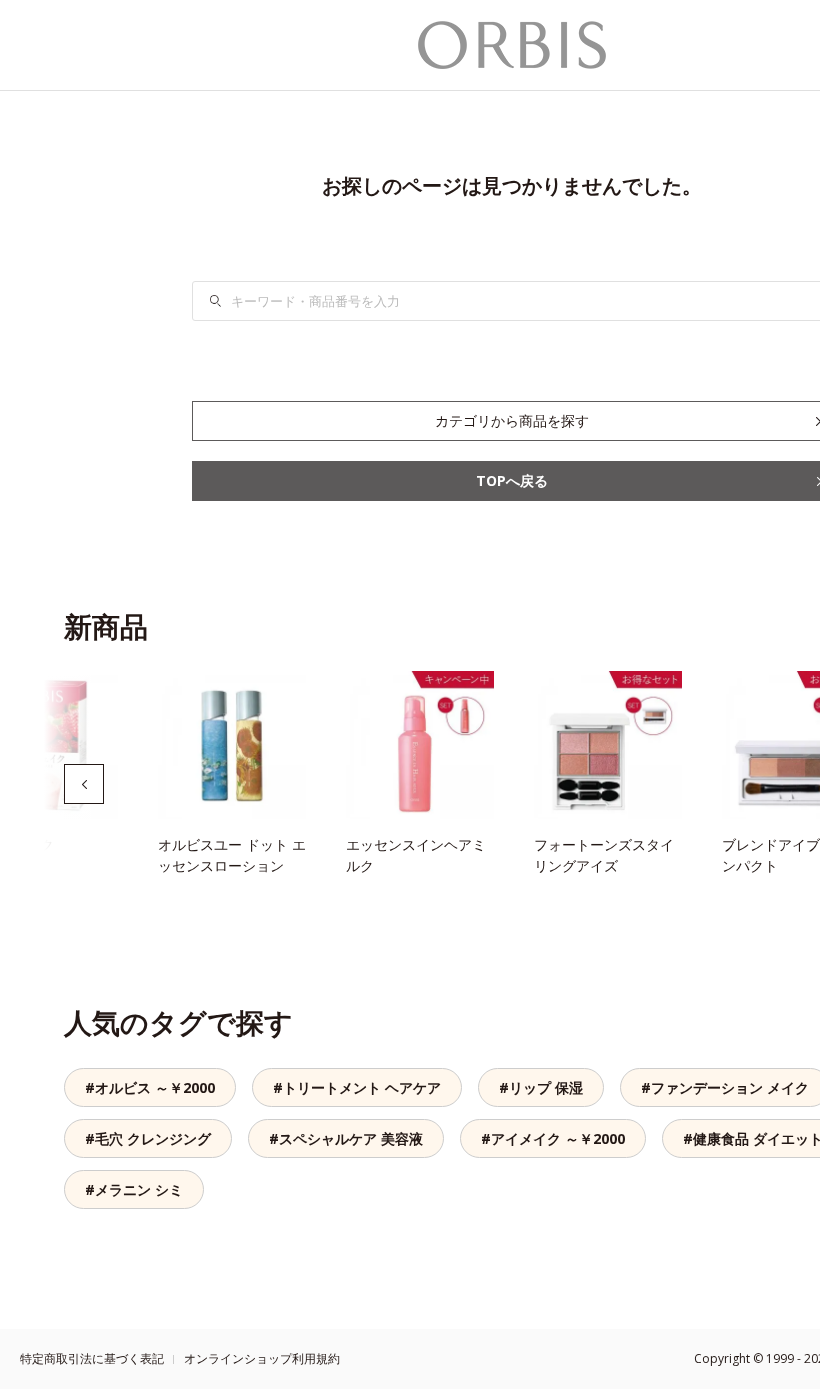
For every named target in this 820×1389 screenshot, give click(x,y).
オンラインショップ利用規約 (262, 1358)
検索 (228, 301)
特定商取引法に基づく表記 (92, 1358)
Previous (84, 784)
